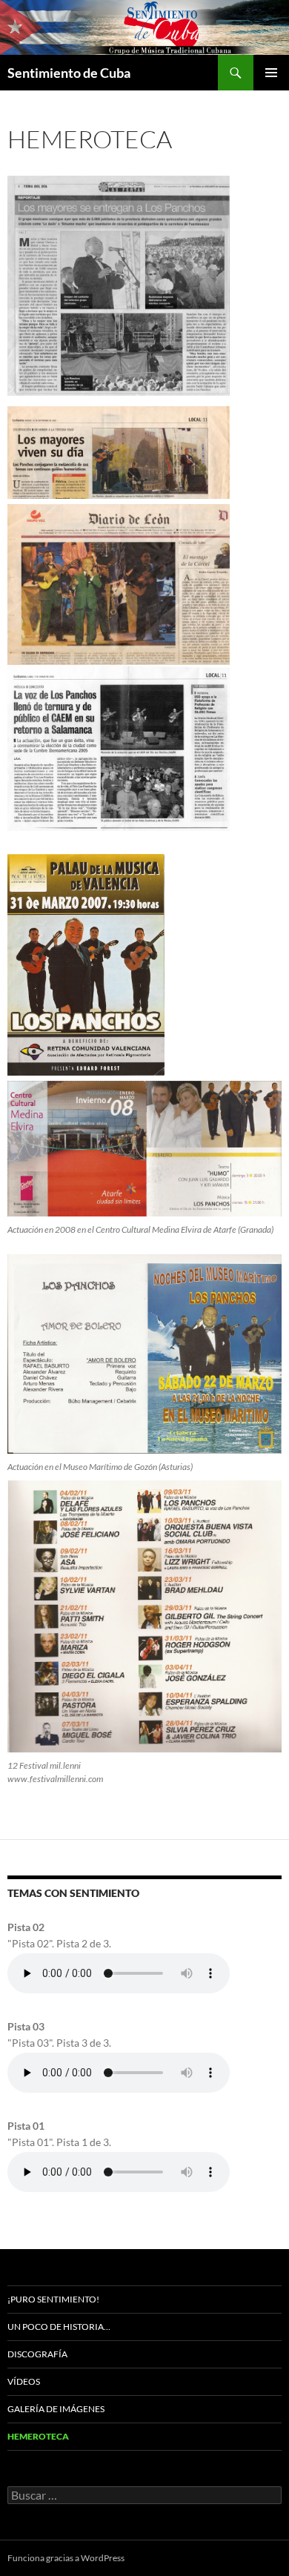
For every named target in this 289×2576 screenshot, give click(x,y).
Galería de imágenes (56, 2409)
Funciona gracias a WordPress (66, 2558)
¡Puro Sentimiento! (53, 2299)
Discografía (37, 2354)
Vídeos (24, 2381)
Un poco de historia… (59, 2327)
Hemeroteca (38, 2436)
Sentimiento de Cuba (69, 73)
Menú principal (271, 73)
